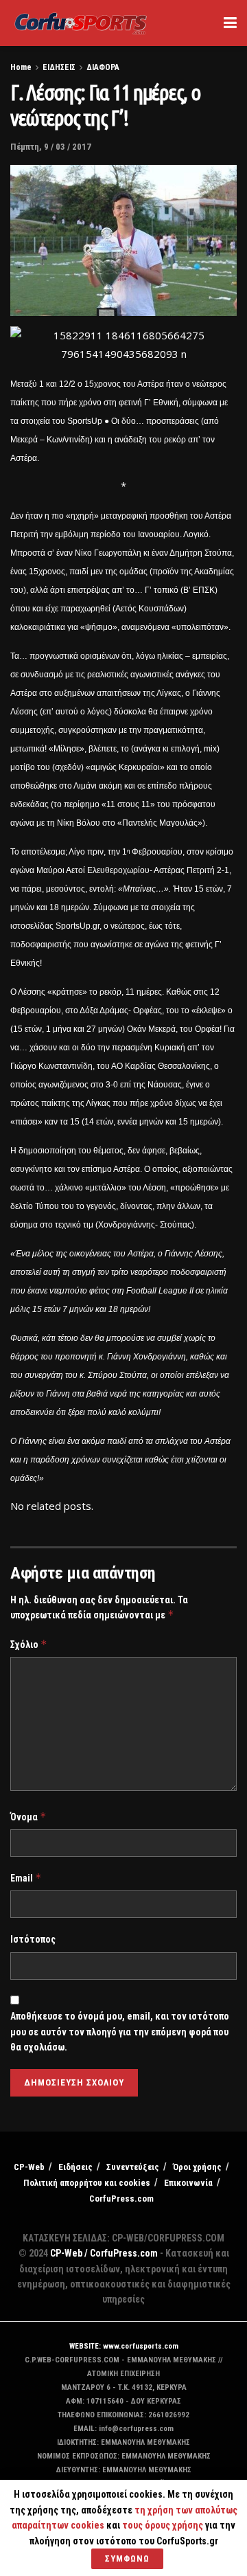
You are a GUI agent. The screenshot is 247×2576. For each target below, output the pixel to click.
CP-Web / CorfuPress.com (104, 2253)
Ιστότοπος (33, 1939)
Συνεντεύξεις (133, 2167)
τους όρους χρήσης (164, 2525)
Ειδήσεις (75, 2167)
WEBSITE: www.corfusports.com (124, 2346)
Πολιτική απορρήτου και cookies (87, 2183)
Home (21, 67)
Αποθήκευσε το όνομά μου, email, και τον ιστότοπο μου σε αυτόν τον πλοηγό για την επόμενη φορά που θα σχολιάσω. (120, 2032)
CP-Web (29, 2167)
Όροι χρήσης (197, 2167)
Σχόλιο (29, 1644)
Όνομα (28, 1817)
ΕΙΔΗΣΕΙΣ (59, 67)
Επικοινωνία (188, 2183)
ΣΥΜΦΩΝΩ (127, 2558)
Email (26, 1878)
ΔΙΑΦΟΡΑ (103, 67)
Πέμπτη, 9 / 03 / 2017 (51, 147)
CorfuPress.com (121, 2199)
